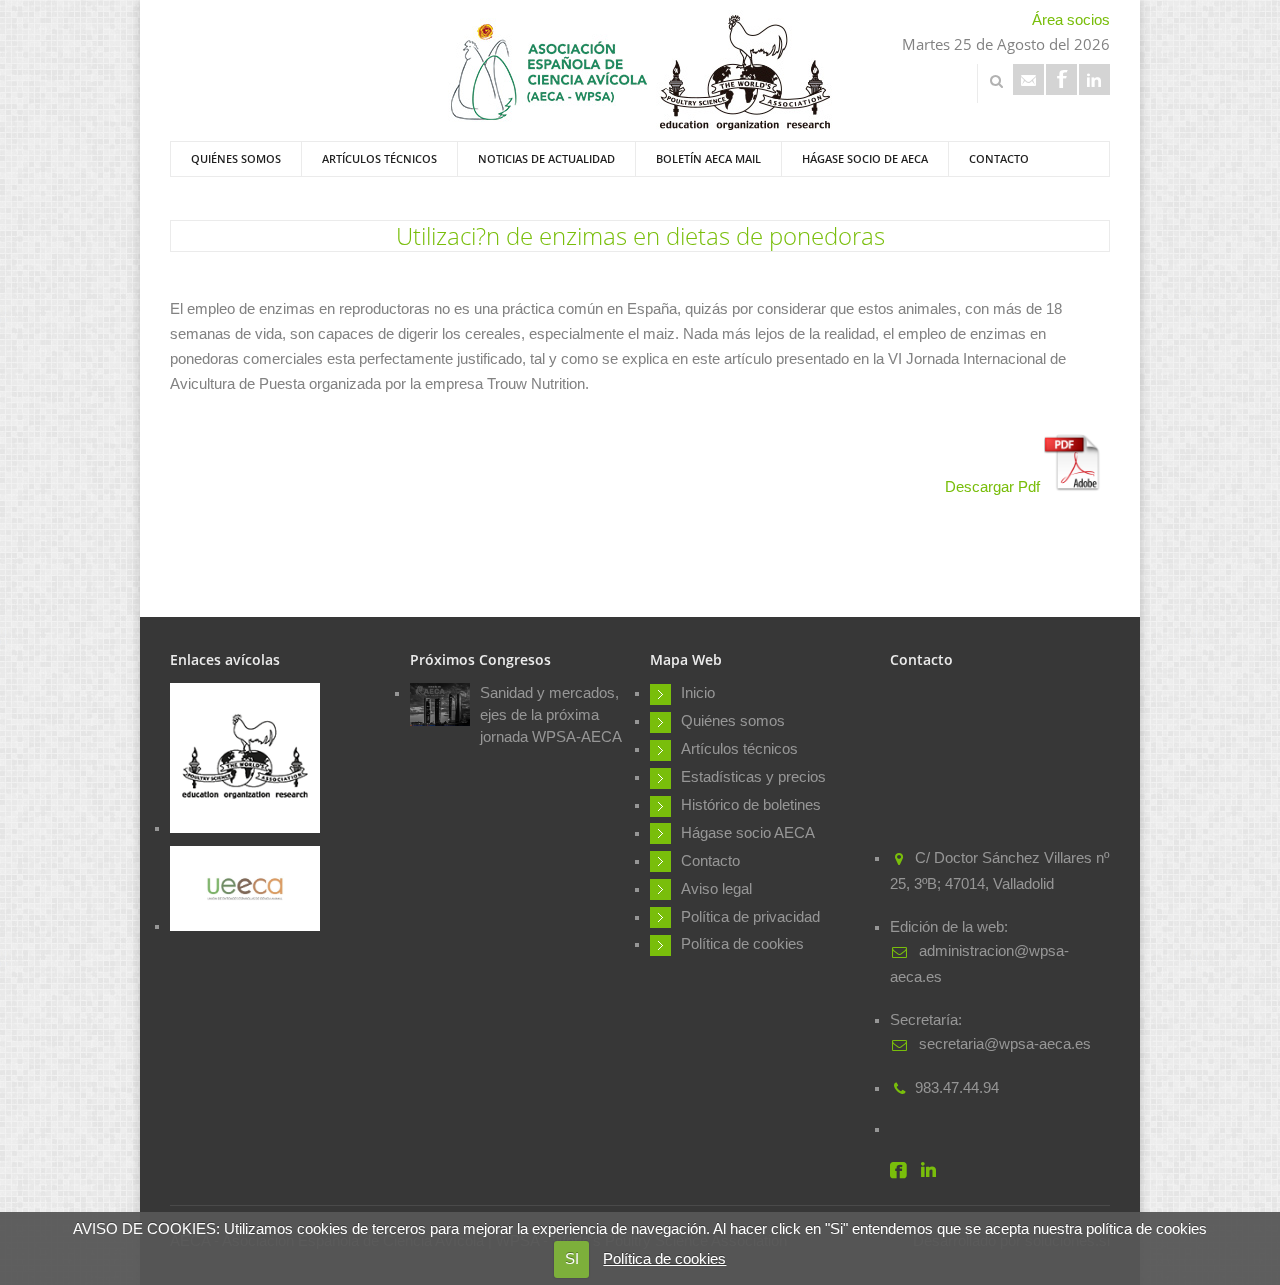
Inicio (698, 693)
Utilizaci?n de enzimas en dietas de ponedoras (640, 235)
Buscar (996, 81)
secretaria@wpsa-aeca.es (1003, 1044)
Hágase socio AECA (748, 833)
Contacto (999, 158)
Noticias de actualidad (546, 158)
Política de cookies (664, 1259)
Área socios (1071, 20)
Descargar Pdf (994, 487)
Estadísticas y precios (753, 777)
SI (572, 1259)
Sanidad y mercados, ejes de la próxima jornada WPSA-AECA (551, 715)
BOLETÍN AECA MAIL (708, 158)
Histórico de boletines (751, 805)
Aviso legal (716, 889)
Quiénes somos (236, 158)
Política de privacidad (750, 917)
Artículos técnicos (379, 158)
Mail (1028, 79)
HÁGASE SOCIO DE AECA (865, 158)
